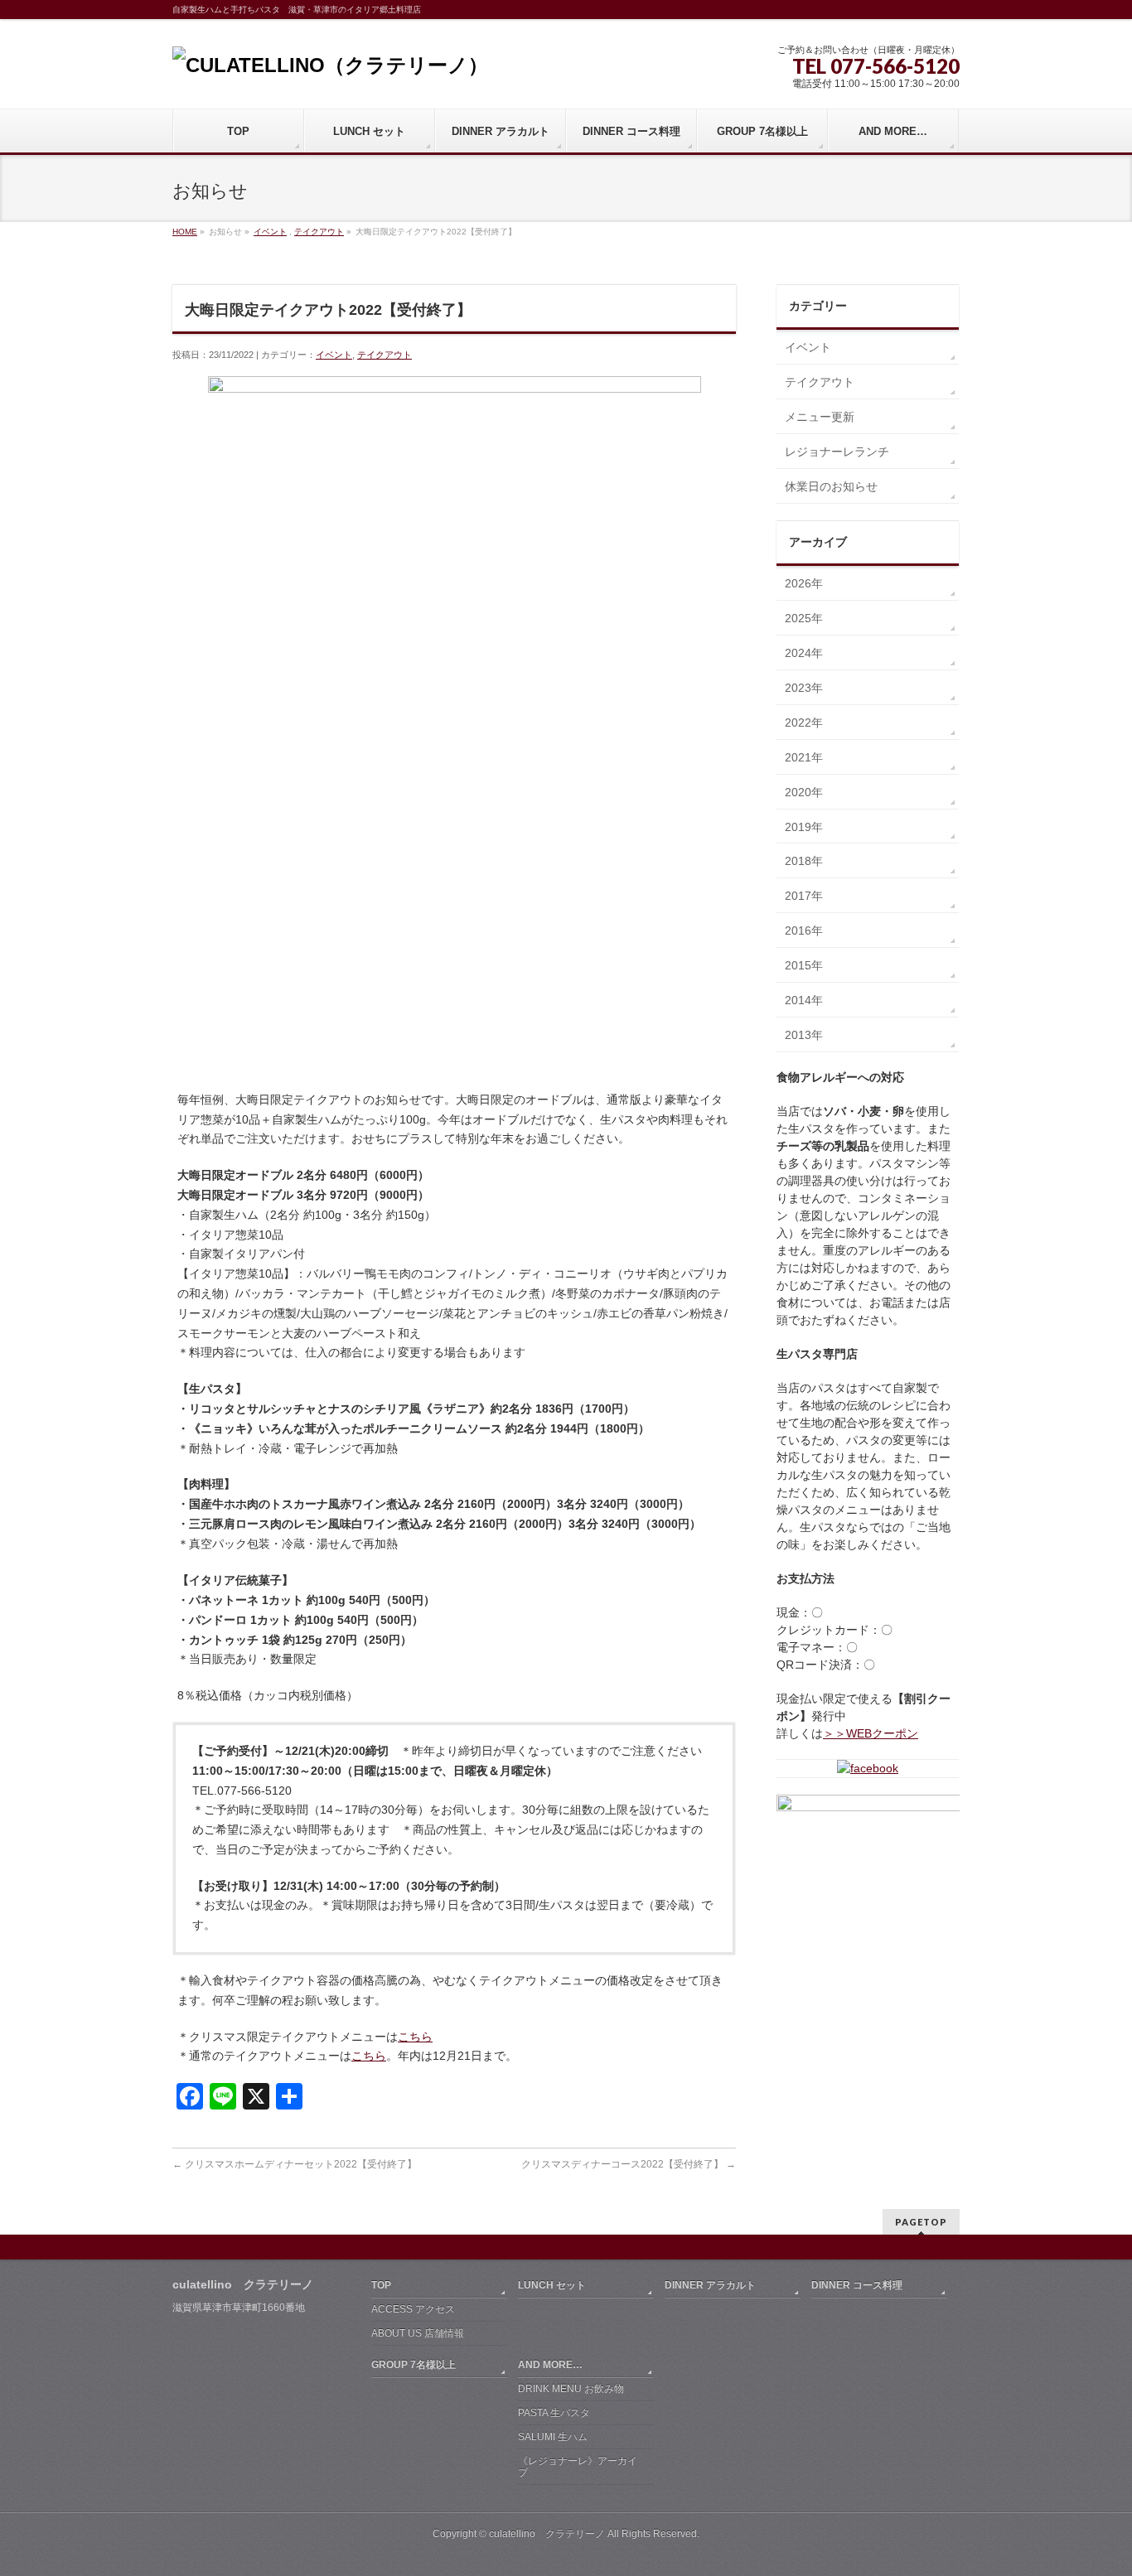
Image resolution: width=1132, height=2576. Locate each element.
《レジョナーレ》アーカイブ (578, 2467)
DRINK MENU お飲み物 (571, 2389)
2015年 (804, 965)
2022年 (804, 723)
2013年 (804, 1035)
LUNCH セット (552, 2285)
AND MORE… (550, 2365)
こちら (415, 2037)
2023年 (804, 688)
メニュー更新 (820, 417)
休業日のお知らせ (831, 486)
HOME (185, 232)
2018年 (804, 861)
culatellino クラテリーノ (547, 2534)
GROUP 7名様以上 (414, 2365)
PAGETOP (921, 2222)
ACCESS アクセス (413, 2309)
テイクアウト (319, 232)
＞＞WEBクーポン (871, 1733)
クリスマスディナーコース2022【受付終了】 (629, 2164)
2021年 (804, 757)
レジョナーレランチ (837, 452)
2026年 (804, 583)
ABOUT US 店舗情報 (418, 2333)
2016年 (804, 930)
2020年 (804, 792)
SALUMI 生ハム (553, 2437)
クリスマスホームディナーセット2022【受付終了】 (295, 2164)
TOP (381, 2285)
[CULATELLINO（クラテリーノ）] (330, 65)
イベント (270, 232)
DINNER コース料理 (857, 2285)
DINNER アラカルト (710, 2285)
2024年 (804, 653)
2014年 (804, 1000)
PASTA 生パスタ (554, 2413)
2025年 (804, 618)
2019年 (804, 827)
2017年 (804, 896)
